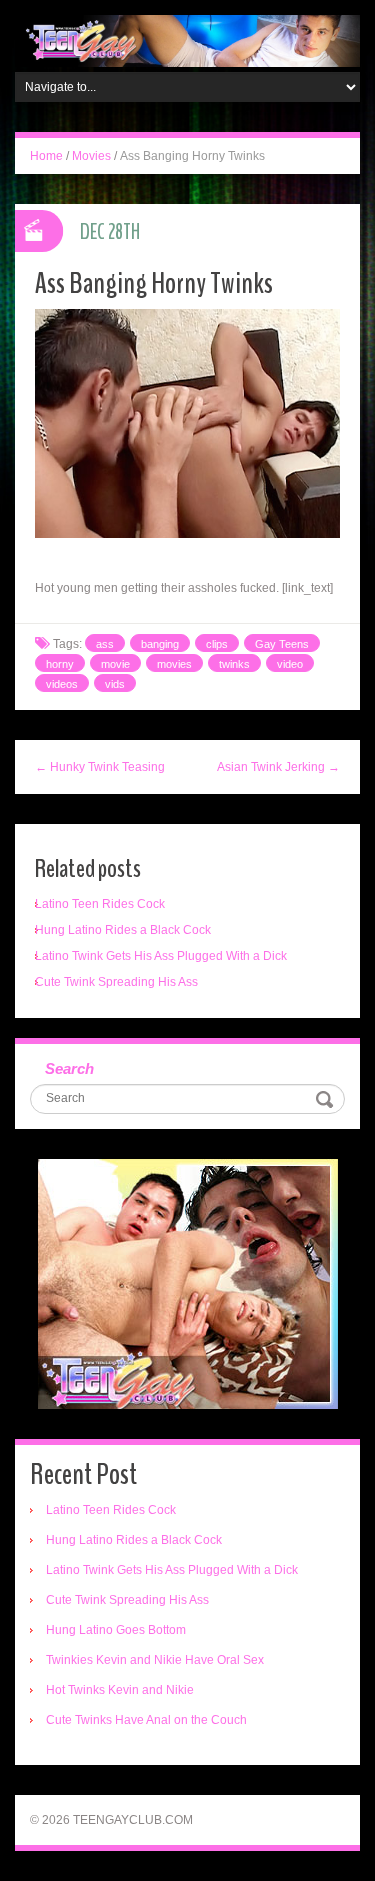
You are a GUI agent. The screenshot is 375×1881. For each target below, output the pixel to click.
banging (160, 644)
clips (217, 644)
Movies (91, 156)
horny (60, 664)
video (290, 664)
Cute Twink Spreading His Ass (116, 982)
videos (62, 684)
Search (69, 1068)
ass (105, 644)
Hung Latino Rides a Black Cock (123, 930)
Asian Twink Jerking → (278, 767)
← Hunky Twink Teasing (100, 767)
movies (174, 664)
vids (115, 684)
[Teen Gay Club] (187, 40)
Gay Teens (282, 644)
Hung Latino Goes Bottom (116, 1630)
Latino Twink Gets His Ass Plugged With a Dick (161, 956)
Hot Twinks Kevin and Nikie (120, 1690)
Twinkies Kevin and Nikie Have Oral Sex (155, 1660)
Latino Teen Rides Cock (100, 904)
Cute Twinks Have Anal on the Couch (146, 1720)
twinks (234, 664)
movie (115, 664)
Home (46, 156)
